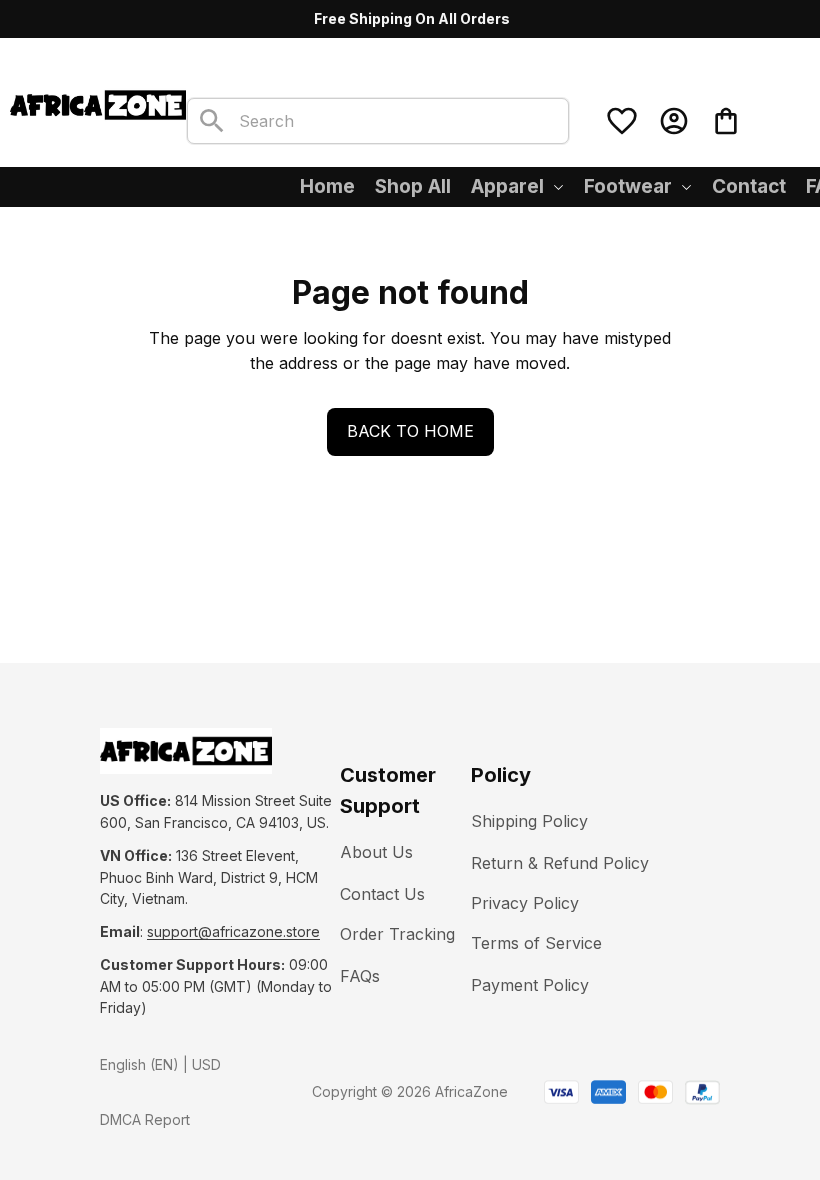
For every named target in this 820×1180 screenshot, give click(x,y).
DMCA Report (145, 1119)
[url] (233, 932)
